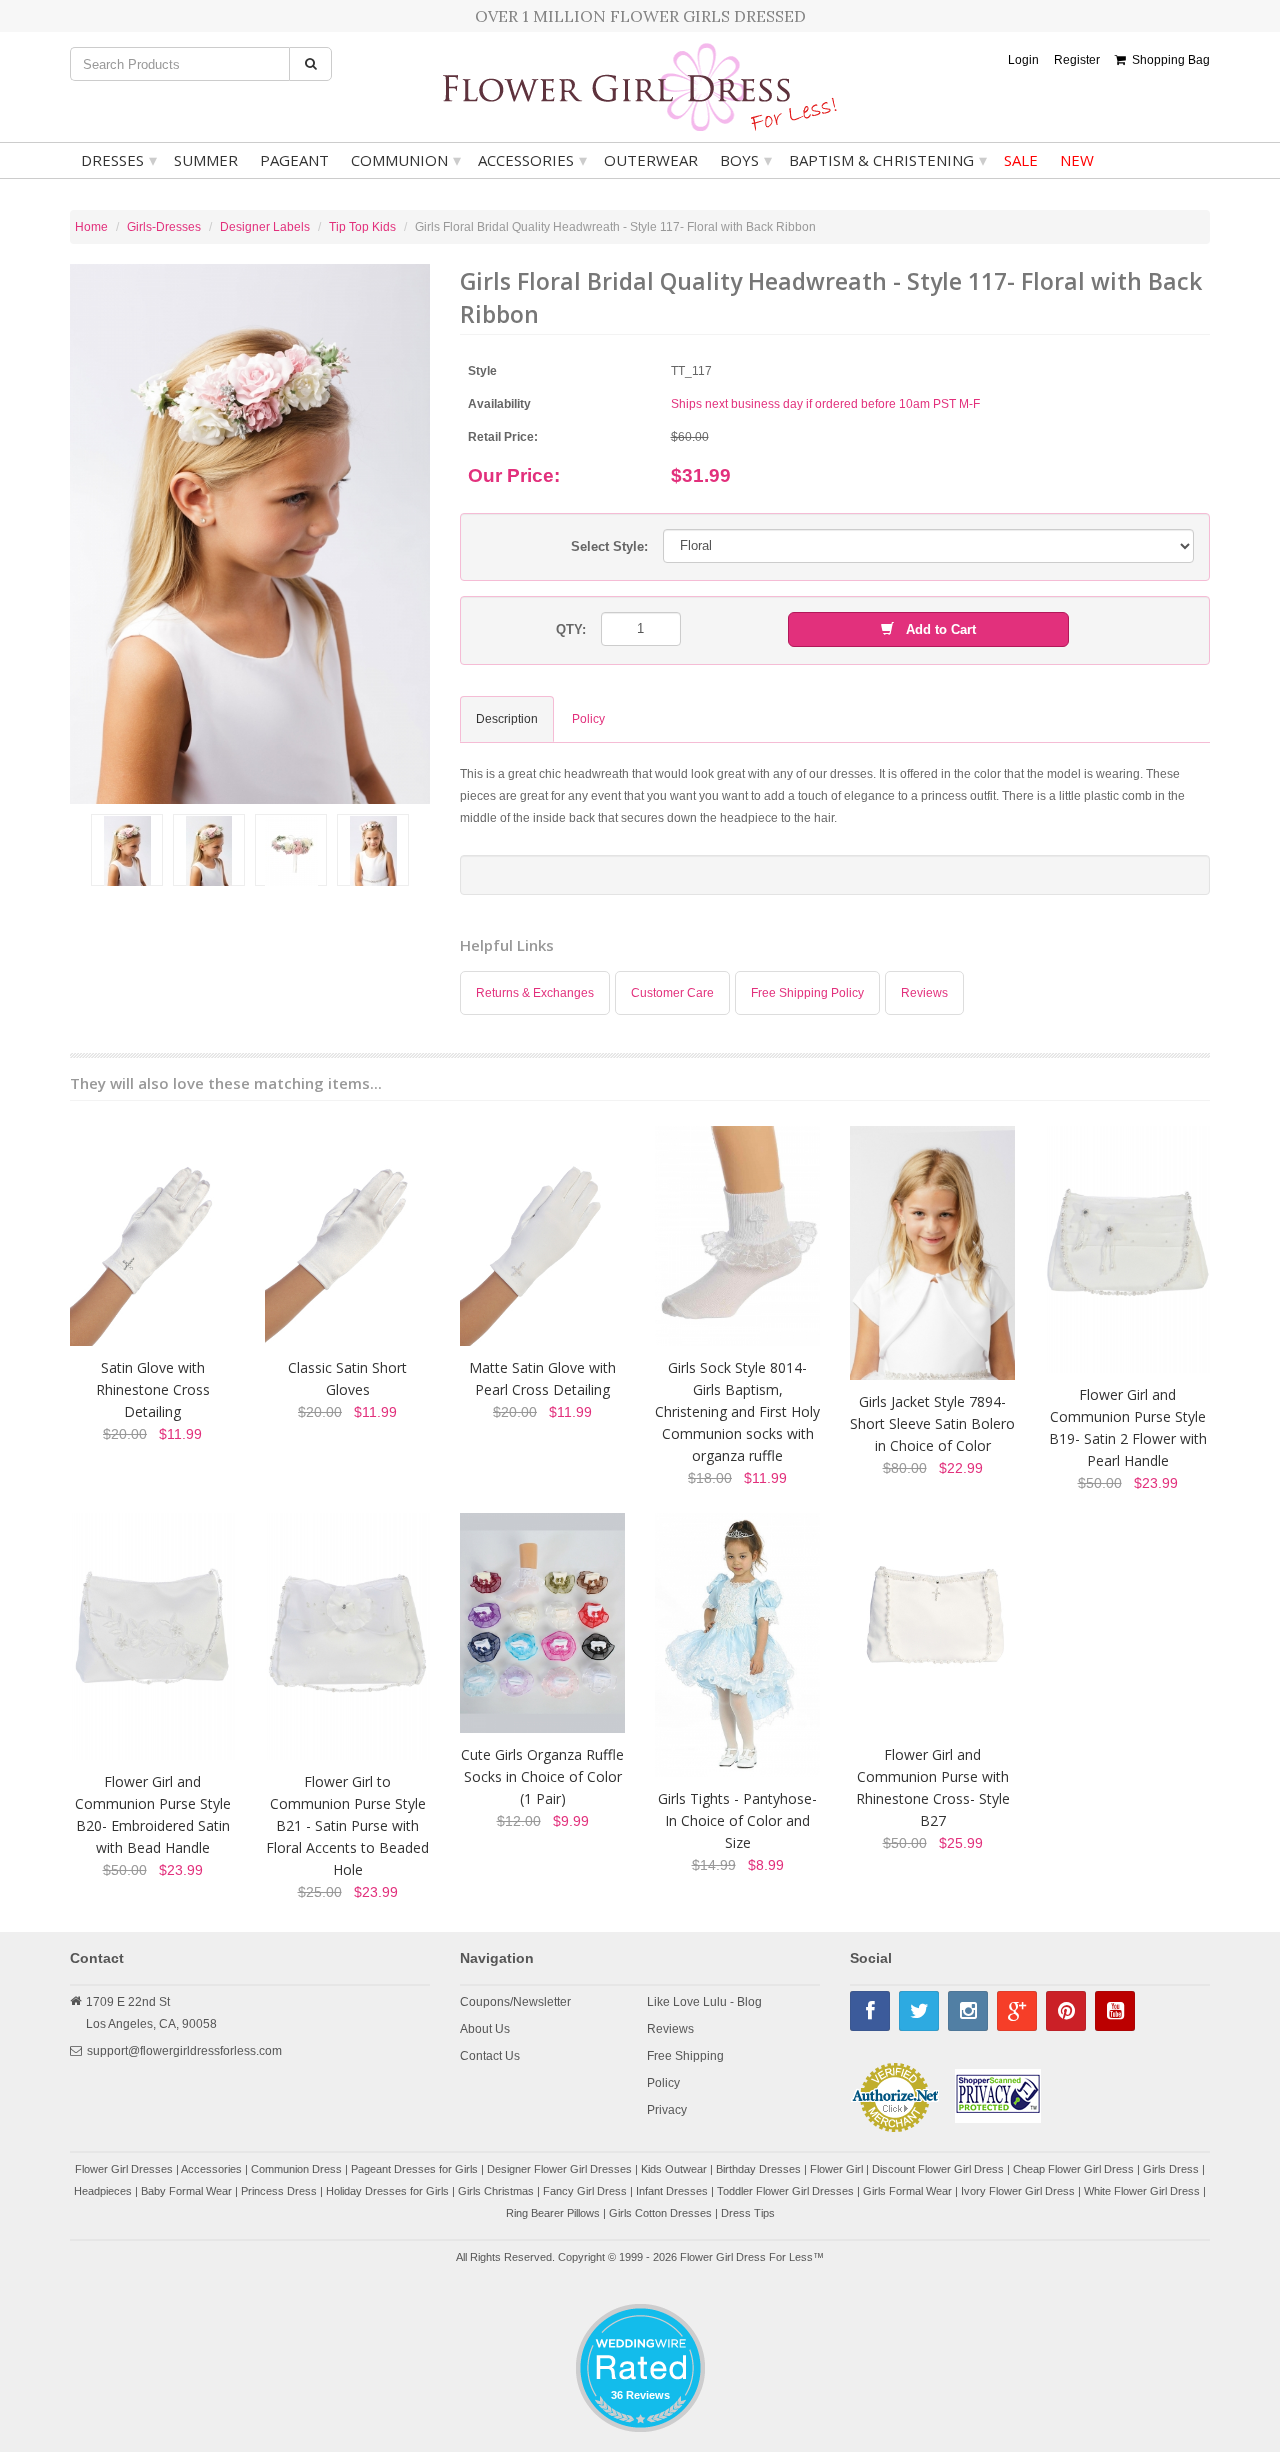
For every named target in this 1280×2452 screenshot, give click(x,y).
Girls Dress (1171, 2169)
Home (91, 227)
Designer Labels (265, 227)
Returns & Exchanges (535, 993)
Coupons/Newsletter (515, 2002)
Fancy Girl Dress (585, 2191)
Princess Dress (279, 2191)
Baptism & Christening (888, 160)
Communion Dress (296, 2169)
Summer (206, 160)
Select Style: (609, 546)
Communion (406, 160)
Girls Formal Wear (907, 2191)
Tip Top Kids (362, 227)
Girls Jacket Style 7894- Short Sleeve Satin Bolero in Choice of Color (932, 1423)
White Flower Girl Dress (1142, 2191)
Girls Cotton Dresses (660, 2213)
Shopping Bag (1168, 60)
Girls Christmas (496, 2191)
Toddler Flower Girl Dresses (785, 2191)
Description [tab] (507, 719)
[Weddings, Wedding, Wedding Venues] (640, 2328)
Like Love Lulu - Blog (704, 2002)
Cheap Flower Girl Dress (1073, 2169)
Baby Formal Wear (186, 2191)
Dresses (119, 160)
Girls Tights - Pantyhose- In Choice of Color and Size (737, 1820)
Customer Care (672, 993)
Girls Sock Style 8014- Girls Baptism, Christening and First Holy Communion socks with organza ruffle (737, 1411)
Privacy (667, 2110)
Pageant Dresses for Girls (414, 2169)
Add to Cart (935, 629)
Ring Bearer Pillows (553, 2213)
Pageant (294, 160)
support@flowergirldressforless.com (184, 2051)
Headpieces (103, 2191)
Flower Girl (836, 2169)
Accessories (532, 160)
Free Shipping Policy (807, 993)
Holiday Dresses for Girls (387, 2191)
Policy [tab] (588, 719)
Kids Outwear (674, 2169)
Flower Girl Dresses (124, 2169)
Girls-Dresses (164, 227)
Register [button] (1077, 60)
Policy (663, 2083)
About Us (485, 2029)
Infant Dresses (672, 2191)
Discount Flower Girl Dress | (942, 2169)
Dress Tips (748, 2213)
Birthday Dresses (758, 2169)
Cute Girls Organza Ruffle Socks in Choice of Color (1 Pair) (542, 1776)
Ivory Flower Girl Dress (1018, 2191)
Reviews (924, 993)
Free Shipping (685, 2056)
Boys (746, 160)
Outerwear (651, 160)
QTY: (571, 629)
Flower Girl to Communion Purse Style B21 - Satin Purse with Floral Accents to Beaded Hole (347, 1825)
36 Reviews (640, 2395)
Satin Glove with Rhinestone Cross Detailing (153, 1389)
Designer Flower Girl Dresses (559, 2169)
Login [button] (1023, 60)
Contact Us (490, 2056)
